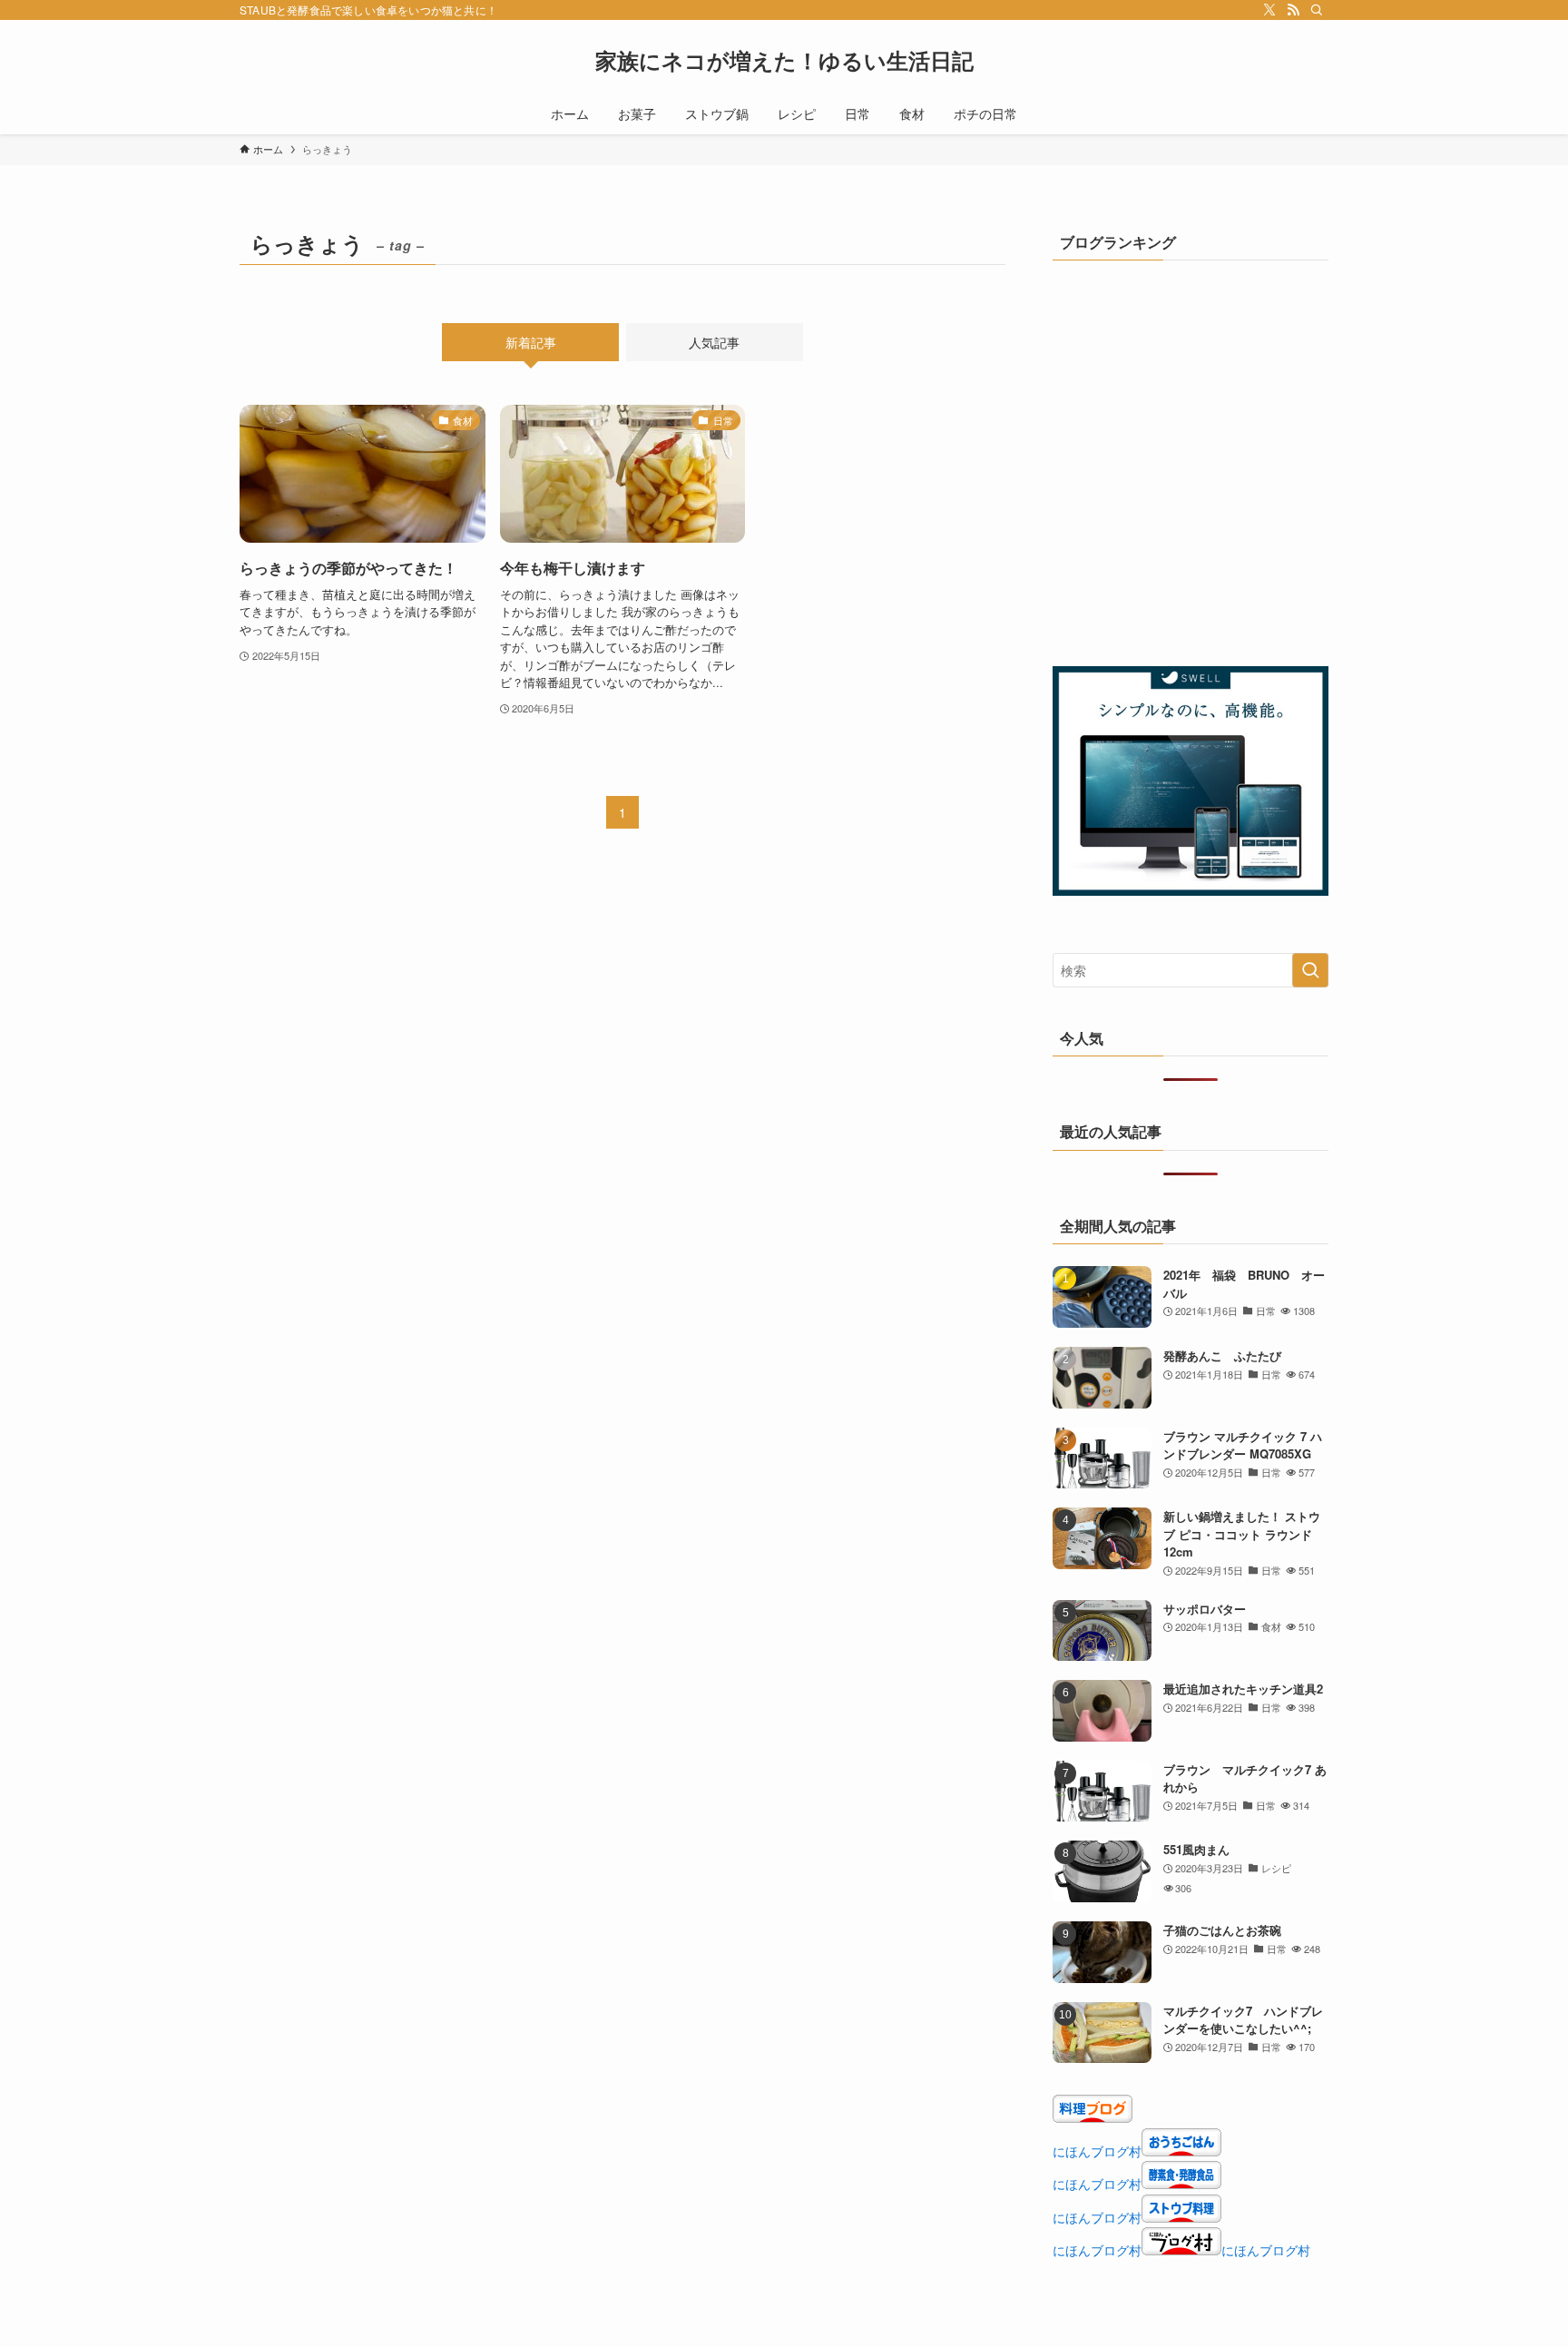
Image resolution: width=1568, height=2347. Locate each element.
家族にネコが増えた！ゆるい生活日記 (784, 60)
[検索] (1317, 10)
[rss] (1293, 10)
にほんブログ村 (1097, 2151)
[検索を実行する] (1310, 970)
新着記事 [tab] (531, 342)
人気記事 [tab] (714, 342)
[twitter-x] (1269, 10)
